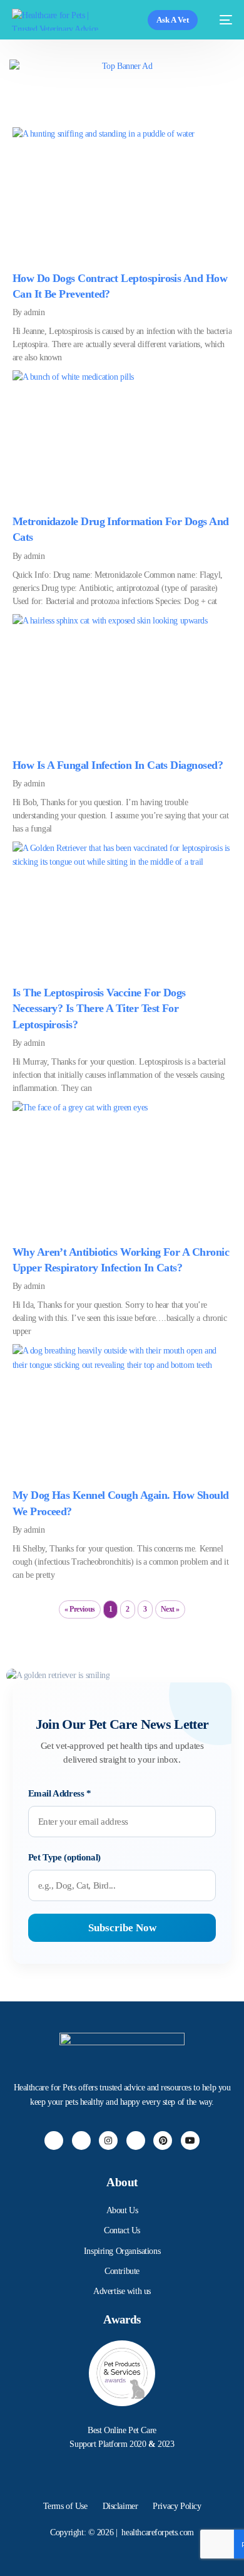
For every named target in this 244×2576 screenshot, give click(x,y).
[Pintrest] (163, 2141)
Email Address (60, 1793)
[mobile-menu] (221, 20)
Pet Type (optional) (64, 1857)
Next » (170, 1609)
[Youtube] (190, 2141)
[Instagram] (108, 2141)
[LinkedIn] (136, 2141)
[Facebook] (54, 2141)
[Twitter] (81, 2141)
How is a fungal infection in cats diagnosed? (118, 765)
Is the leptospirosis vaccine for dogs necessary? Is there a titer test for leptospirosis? (99, 1008)
